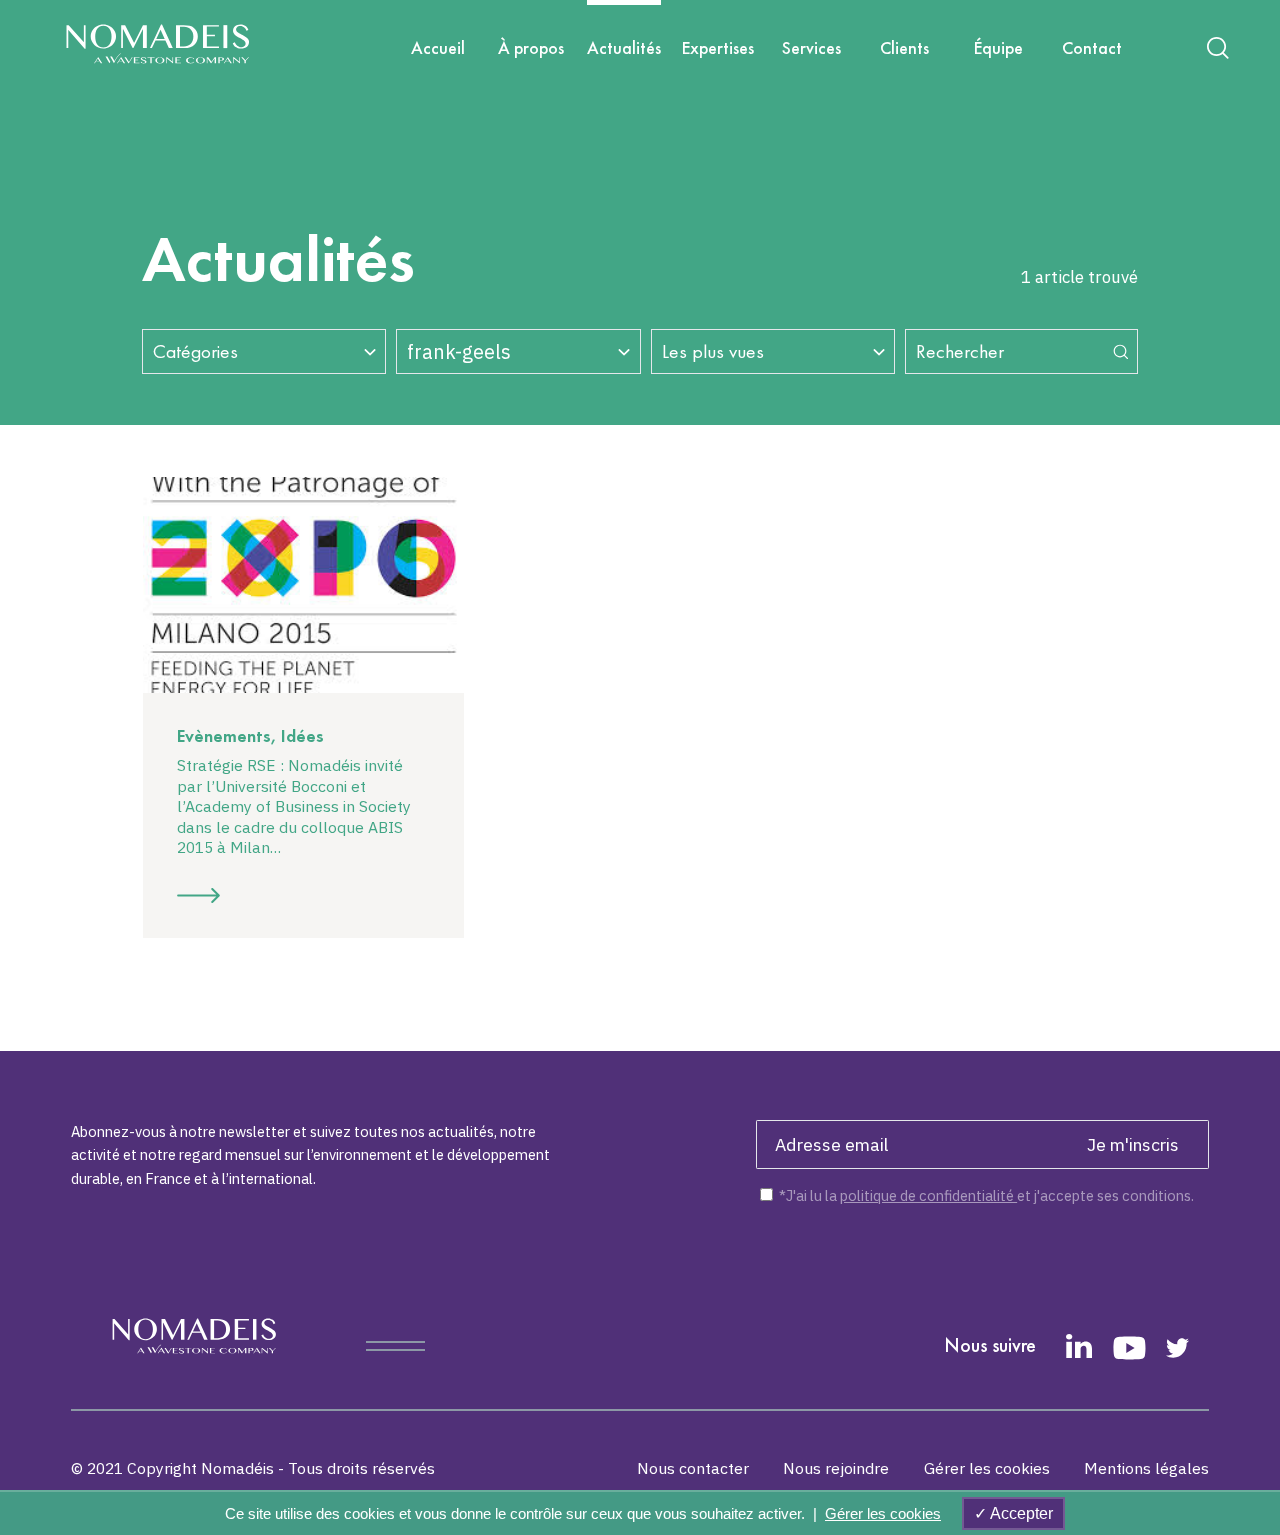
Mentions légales (1146, 1469)
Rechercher (960, 351)
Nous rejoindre (836, 1469)
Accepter (1020, 1513)
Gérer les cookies (987, 1469)
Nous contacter (693, 1469)
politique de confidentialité (928, 1195)
